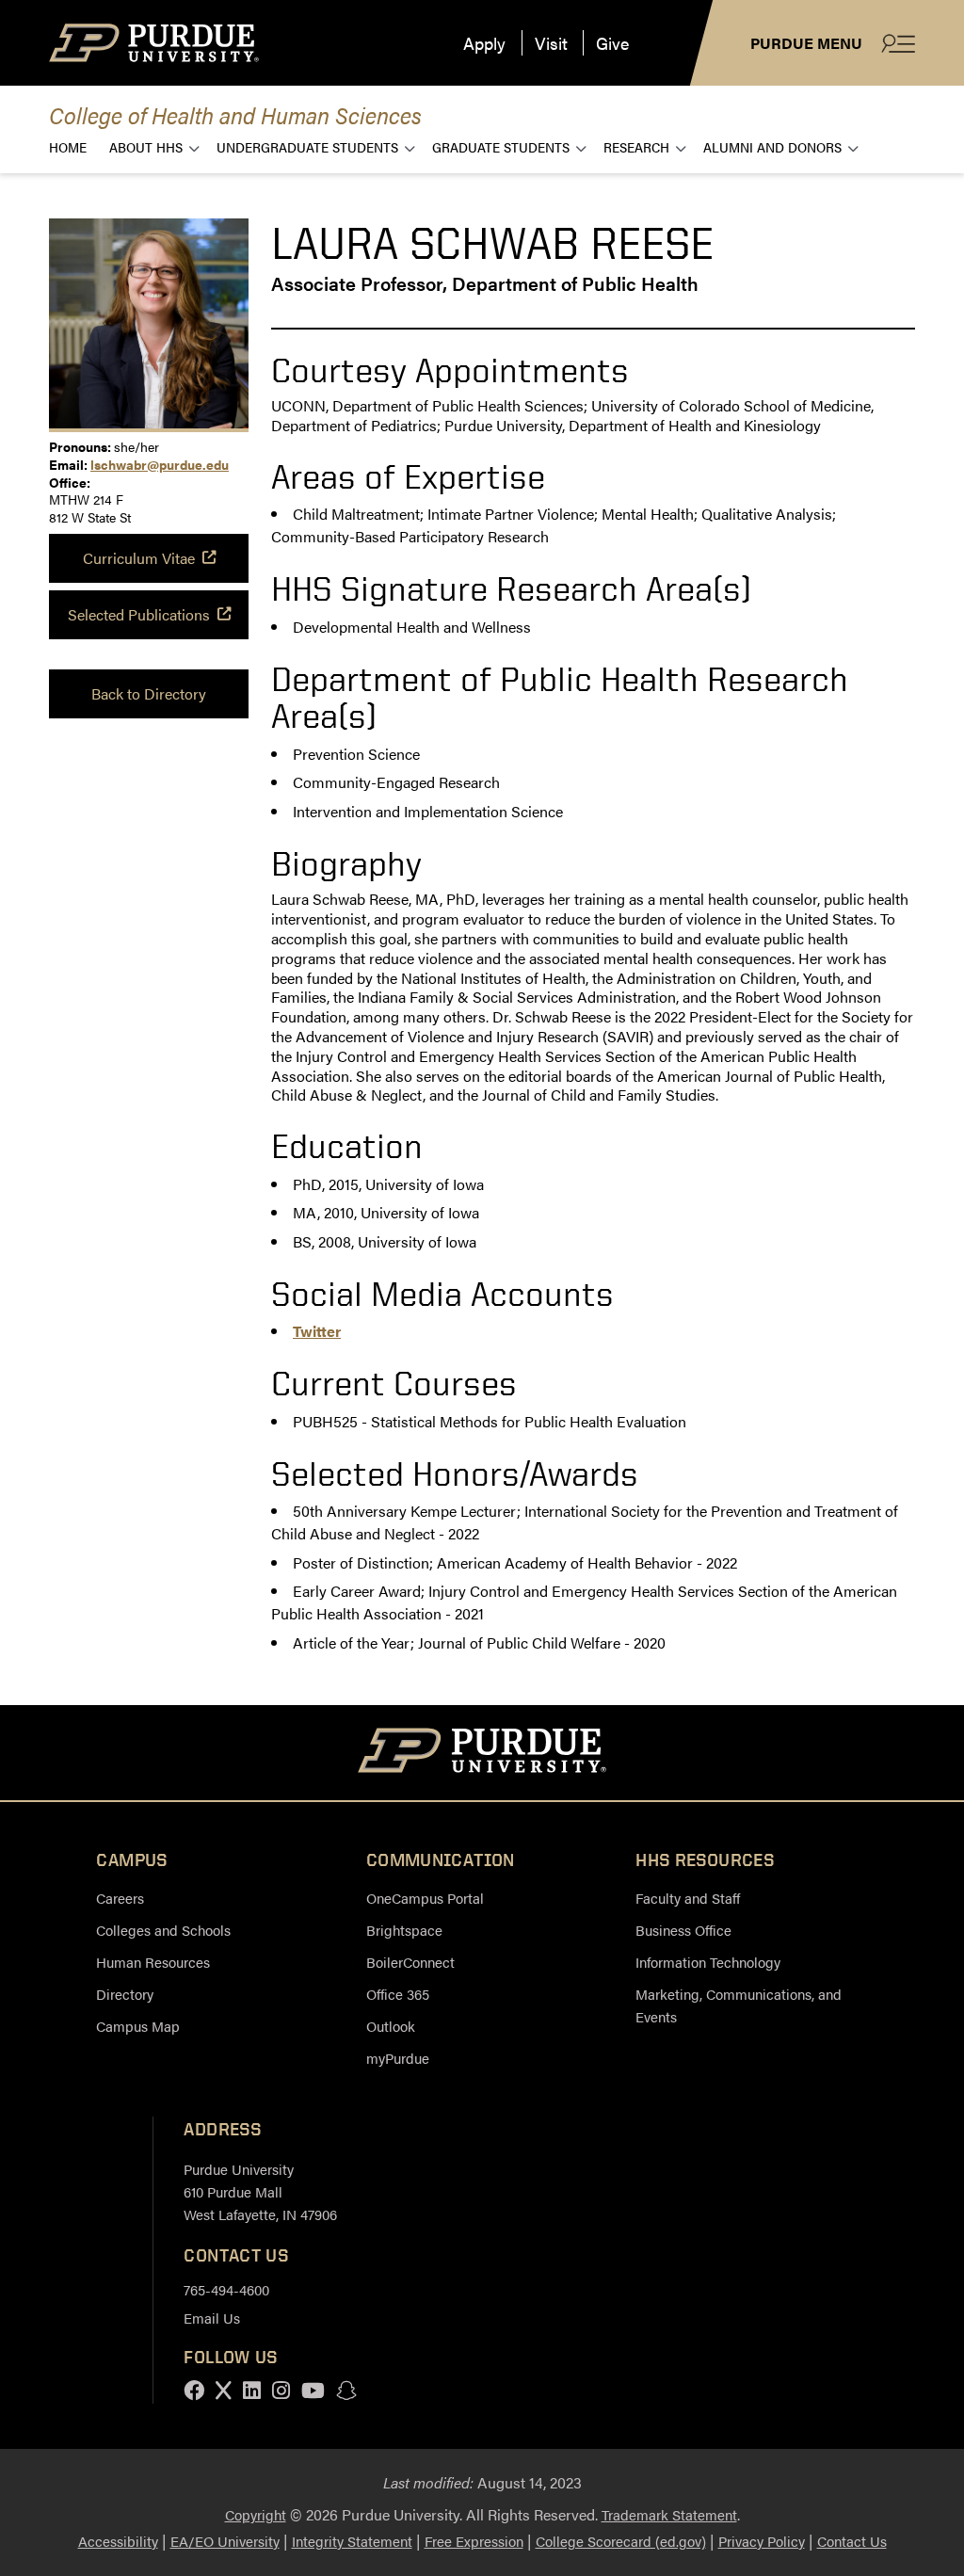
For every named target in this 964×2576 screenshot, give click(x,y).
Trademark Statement (669, 2514)
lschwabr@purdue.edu (160, 464)
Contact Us (852, 2541)
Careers (120, 1898)
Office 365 (398, 1994)
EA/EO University (225, 2541)
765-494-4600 (226, 2289)
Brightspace (404, 1930)
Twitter (317, 1331)
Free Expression (474, 2541)
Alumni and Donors (772, 146)
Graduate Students (501, 146)
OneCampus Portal (425, 1898)
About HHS (146, 146)
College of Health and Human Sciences (235, 114)
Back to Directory (149, 693)
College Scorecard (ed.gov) (621, 2541)
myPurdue (398, 2058)
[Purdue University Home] (482, 1753)
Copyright (256, 2514)
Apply (484, 43)
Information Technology (708, 1962)
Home (68, 146)
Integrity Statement (352, 2541)
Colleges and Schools (163, 1930)
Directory (125, 1994)
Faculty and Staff (688, 1898)
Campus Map (138, 2026)
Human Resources (153, 1962)
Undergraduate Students (307, 146)
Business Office (683, 1930)
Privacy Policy (762, 2541)
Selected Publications (139, 614)
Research (636, 146)
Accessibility (118, 2541)
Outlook (391, 2026)
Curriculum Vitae (139, 558)
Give (612, 43)
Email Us (212, 2318)
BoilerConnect (410, 1962)
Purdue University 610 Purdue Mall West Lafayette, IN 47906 (260, 2191)
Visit (551, 43)
